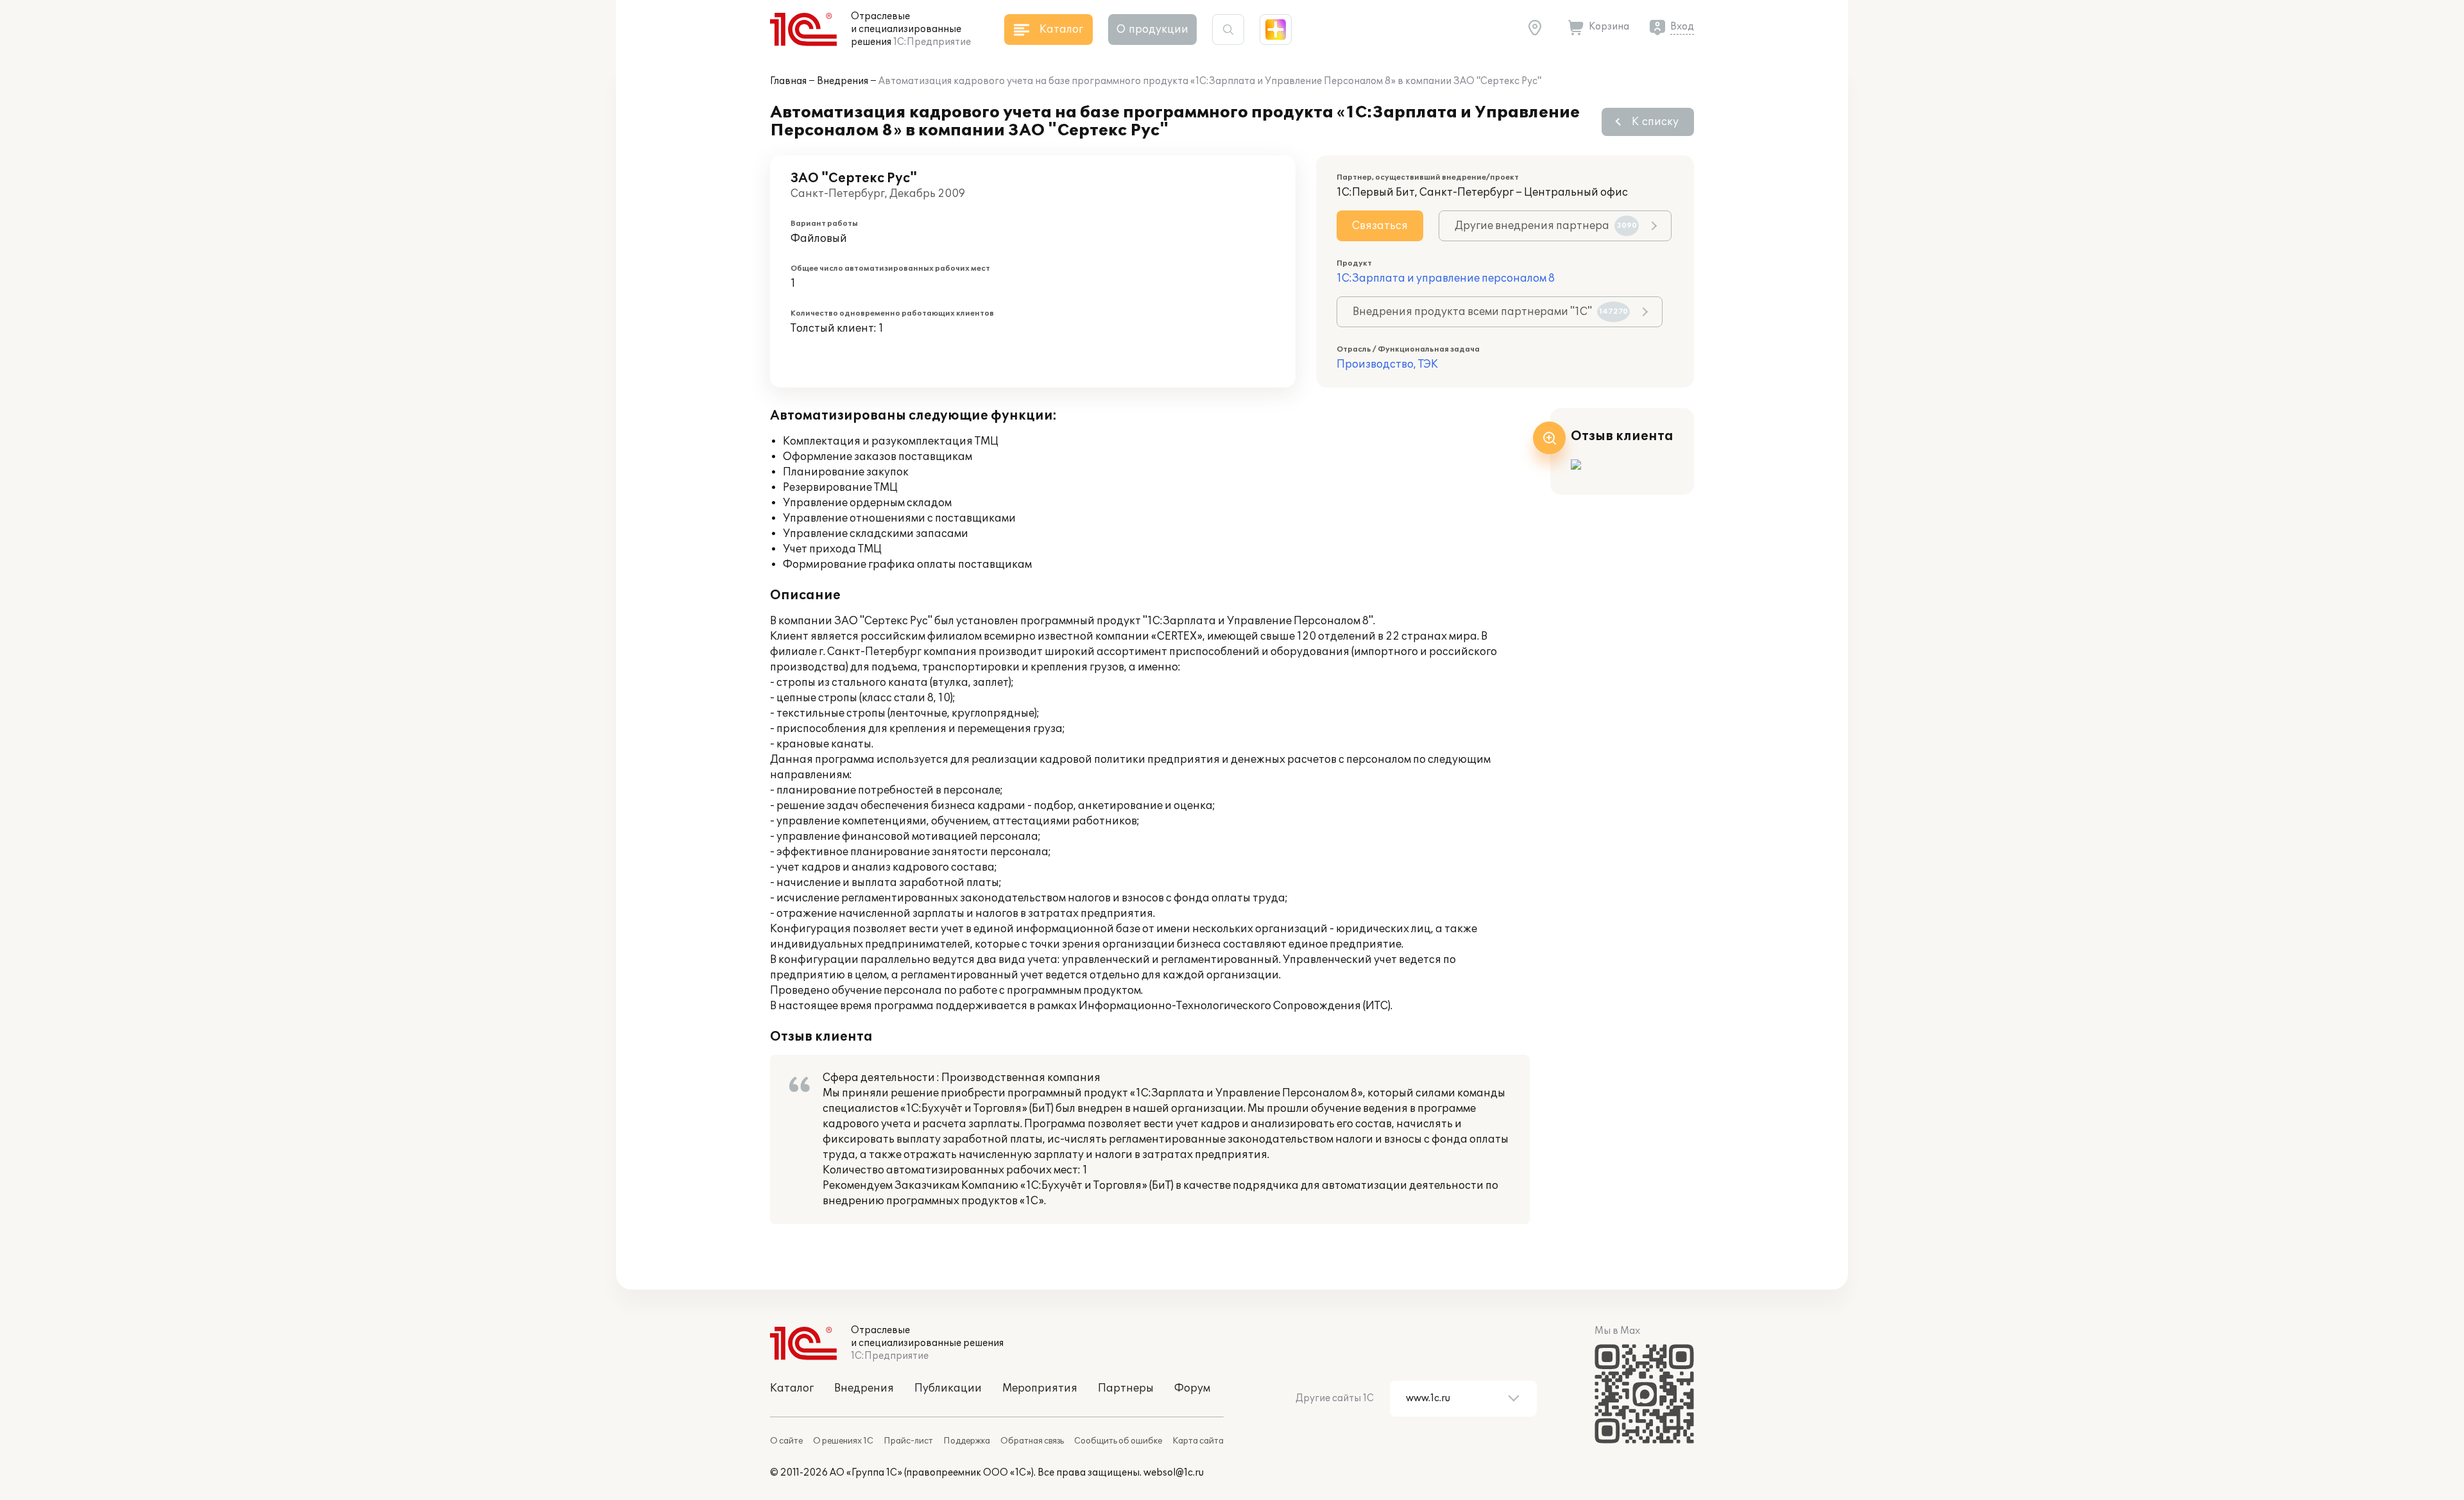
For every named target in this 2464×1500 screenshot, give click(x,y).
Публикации (948, 1388)
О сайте (786, 1441)
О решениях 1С (843, 1441)
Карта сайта (1198, 1441)
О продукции (1152, 30)
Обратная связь (1032, 1441)
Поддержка (967, 1441)
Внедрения (843, 81)
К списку (1655, 122)
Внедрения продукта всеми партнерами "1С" (1490, 312)
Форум (1192, 1388)
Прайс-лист (908, 1441)
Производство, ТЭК (1387, 364)
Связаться (1380, 226)
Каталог (792, 1388)
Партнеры (1126, 1388)
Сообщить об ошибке (1118, 1441)
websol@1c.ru (1174, 1473)
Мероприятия (1040, 1388)
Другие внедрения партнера (1546, 226)
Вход (1682, 27)
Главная (788, 81)
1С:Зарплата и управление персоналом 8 (1446, 278)
